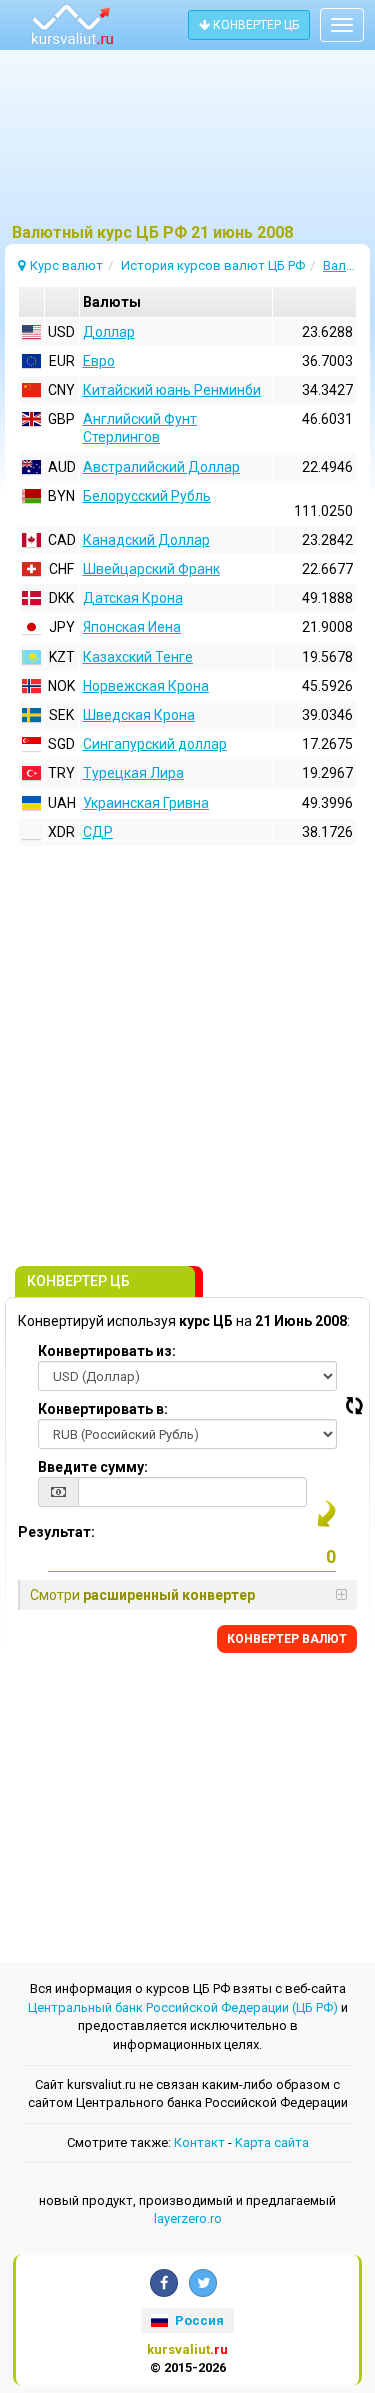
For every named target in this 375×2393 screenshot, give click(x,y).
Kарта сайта (272, 2142)
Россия (198, 2320)
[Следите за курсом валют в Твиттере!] (203, 2283)
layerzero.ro (188, 2218)
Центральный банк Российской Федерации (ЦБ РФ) (183, 2007)
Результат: (56, 1532)
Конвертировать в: (103, 1409)
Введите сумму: (93, 1467)
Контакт (199, 2142)
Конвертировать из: (107, 1351)
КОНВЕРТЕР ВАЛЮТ (287, 1639)
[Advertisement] (187, 145)
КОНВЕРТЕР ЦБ (254, 25)
